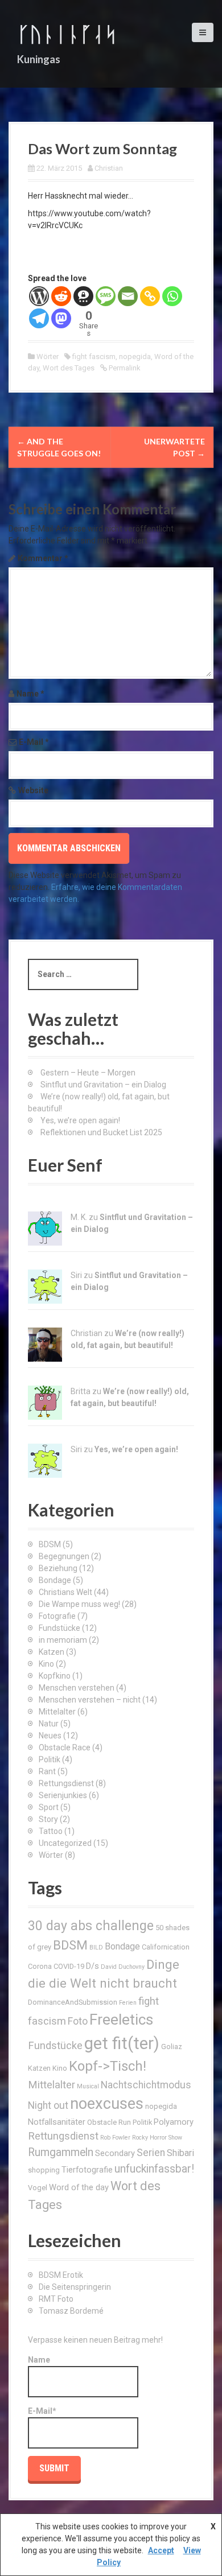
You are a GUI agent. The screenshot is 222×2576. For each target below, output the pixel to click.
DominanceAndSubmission (73, 2002)
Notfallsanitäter (57, 2122)
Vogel (38, 2188)
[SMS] (106, 296)
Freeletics (121, 2019)
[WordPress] (39, 296)
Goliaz (172, 2047)
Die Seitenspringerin (75, 2287)
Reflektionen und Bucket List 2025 (101, 1132)
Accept (161, 2550)
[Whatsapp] (172, 296)
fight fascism (94, 356)
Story (48, 1819)
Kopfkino (55, 1676)
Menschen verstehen (77, 1688)
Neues (50, 1736)
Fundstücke (59, 1628)
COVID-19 (69, 1966)
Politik (50, 1759)
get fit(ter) (122, 2043)
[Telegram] (39, 318)
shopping (44, 2170)
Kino (46, 1664)
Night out (48, 2105)
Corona (40, 1966)
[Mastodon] (61, 318)
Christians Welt (65, 1592)
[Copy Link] (150, 296)
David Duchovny (123, 1967)
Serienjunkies (63, 1795)
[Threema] (83, 296)
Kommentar (43, 558)
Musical (88, 2086)
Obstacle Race (65, 1747)
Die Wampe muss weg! (79, 1604)
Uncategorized (65, 1843)
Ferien (128, 2003)
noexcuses (107, 2104)
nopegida (135, 356)
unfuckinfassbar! (154, 2169)
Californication (166, 1947)
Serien (151, 2153)
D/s (92, 1966)
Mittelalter (57, 1712)
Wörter (48, 356)
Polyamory (174, 2122)
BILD (96, 1948)
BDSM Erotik (61, 2275)
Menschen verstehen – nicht (90, 1700)
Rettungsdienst (66, 1783)
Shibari (180, 2153)
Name (30, 694)
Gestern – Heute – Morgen (88, 1073)
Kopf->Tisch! (108, 2066)
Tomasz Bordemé (71, 2311)
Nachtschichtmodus (146, 2085)
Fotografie (57, 1616)
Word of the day (79, 2187)
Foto (78, 2021)
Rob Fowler (115, 2138)
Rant (47, 1771)
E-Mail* (42, 2411)
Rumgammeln (61, 2152)
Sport (49, 1807)
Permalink (124, 368)
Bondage (55, 1580)
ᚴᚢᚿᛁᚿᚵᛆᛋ (67, 34)
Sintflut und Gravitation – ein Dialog (103, 1085)
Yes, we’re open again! (80, 1120)
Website (33, 790)
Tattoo (51, 1831)
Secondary (115, 2153)
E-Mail (34, 742)
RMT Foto (56, 2299)
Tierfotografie (87, 2170)
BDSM (50, 1544)
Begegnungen (64, 1556)
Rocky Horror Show (157, 2138)
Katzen (52, 1652)
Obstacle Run (109, 2122)
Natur (49, 1724)
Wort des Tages (69, 368)
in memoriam (63, 1640)
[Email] (128, 296)
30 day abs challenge (91, 1926)
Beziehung (58, 1568)
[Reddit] (61, 296)
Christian (109, 168)
